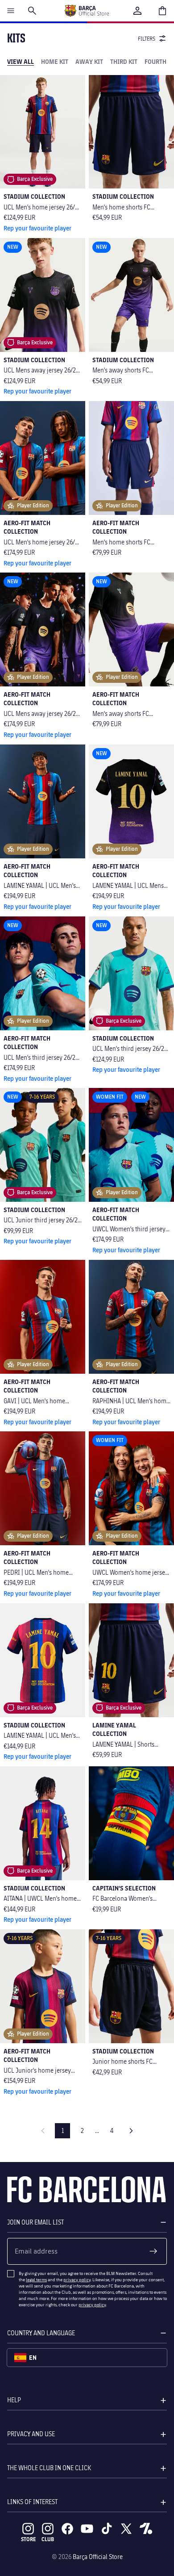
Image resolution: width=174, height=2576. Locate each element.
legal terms (36, 2279)
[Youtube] (87, 2529)
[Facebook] (67, 2529)
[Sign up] (153, 2251)
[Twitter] (126, 2529)
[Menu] (11, 11)
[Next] (131, 2131)
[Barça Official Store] (87, 11)
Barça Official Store (98, 2557)
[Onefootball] (146, 2529)
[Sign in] (137, 11)
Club (48, 2539)
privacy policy (77, 2279)
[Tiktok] (107, 2529)
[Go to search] (32, 11)
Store (28, 2539)
